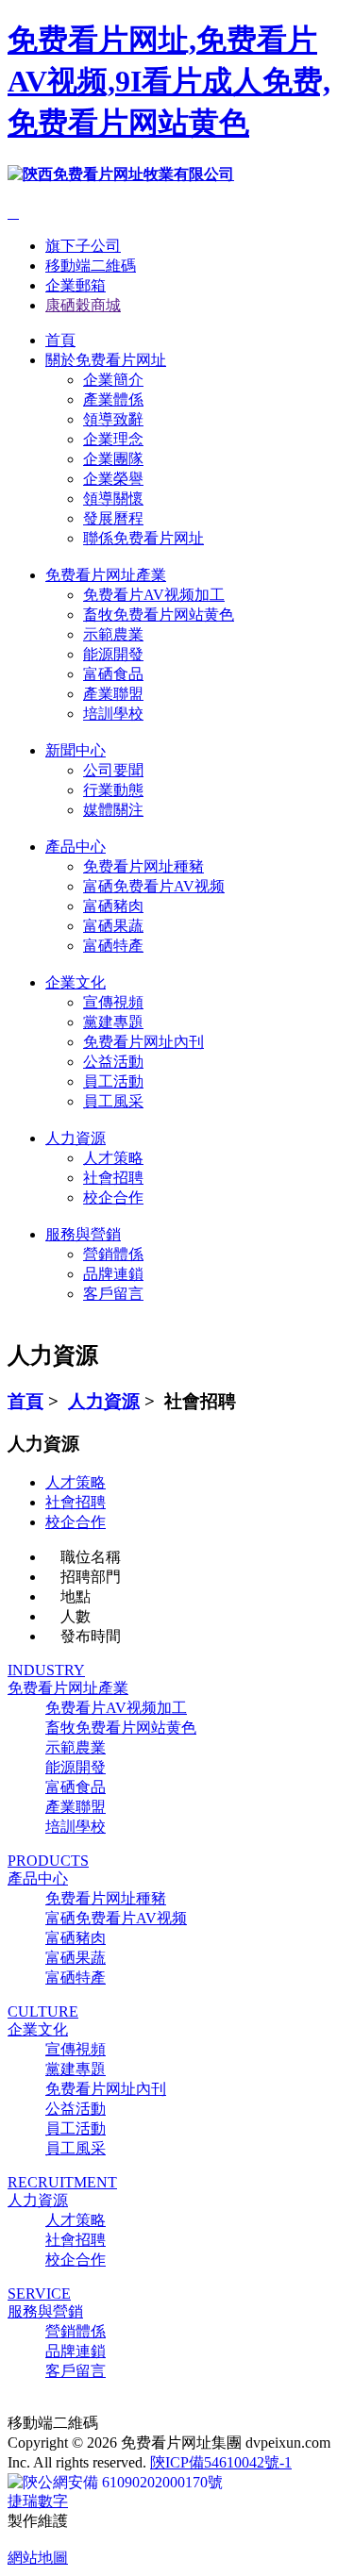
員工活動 (113, 1081)
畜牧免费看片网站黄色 (159, 615)
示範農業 (113, 634)
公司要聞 (113, 770)
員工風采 (113, 1101)
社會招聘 (113, 1178)
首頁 (60, 340)
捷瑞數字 (38, 2501)
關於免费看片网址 (106, 360)
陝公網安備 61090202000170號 (123, 2482)
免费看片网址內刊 (143, 1042)
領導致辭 (113, 419)
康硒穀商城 (83, 305)
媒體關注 (113, 810)
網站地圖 (38, 2558)
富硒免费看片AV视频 (154, 886)
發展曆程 (113, 518)
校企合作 (113, 1197)
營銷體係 (113, 1254)
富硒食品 (113, 674)
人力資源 (76, 1138)
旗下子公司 (83, 246)
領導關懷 (113, 499)
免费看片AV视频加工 (154, 595)
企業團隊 (113, 459)
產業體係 (113, 399)
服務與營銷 (83, 1234)
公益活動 (113, 1062)
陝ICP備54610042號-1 (221, 2462)
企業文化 (76, 982)
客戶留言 (113, 1294)
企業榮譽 (113, 479)
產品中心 (76, 847)
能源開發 (113, 654)
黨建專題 (113, 1022)
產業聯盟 (113, 694)
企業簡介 (113, 380)
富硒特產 (113, 946)
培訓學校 (113, 714)
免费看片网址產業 (106, 575)
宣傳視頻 (113, 1002)
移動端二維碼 (91, 266)
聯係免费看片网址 (143, 538)
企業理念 (113, 439)
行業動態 (113, 790)
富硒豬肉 (113, 906)
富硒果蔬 (113, 926)
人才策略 (113, 1158)
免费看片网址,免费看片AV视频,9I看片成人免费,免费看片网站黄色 (169, 81)
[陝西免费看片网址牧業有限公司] (121, 174)
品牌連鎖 (113, 1274)
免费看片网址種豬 (143, 866)
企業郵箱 (76, 285)
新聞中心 (76, 750)
